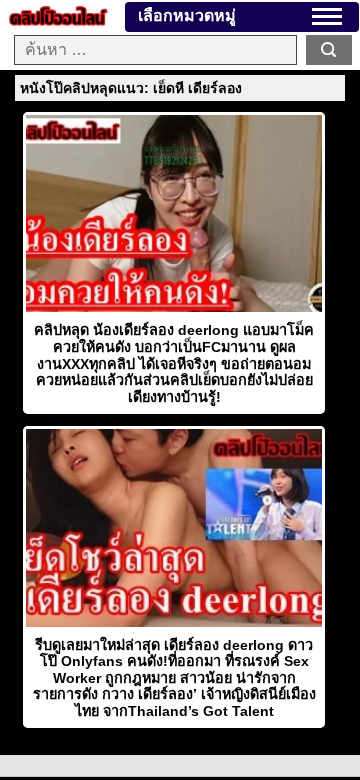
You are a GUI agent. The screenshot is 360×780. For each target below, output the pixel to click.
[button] (327, 16)
